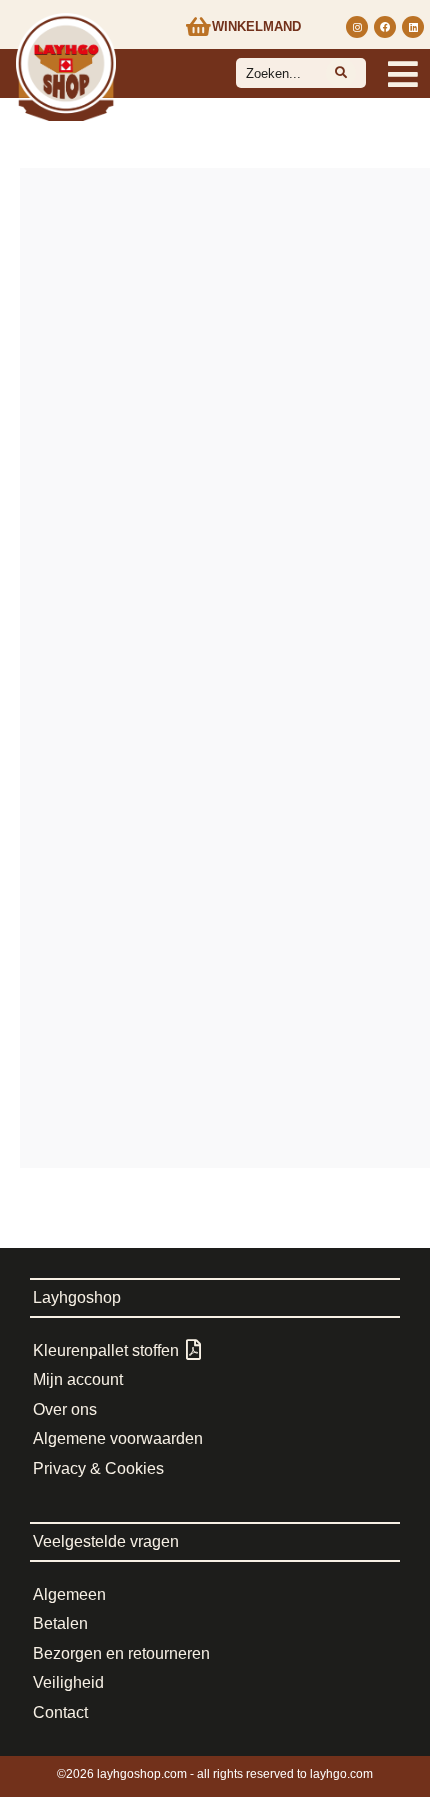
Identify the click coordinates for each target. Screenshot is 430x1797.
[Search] (341, 73)
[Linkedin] (413, 27)
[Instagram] (357, 27)
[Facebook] (385, 27)
